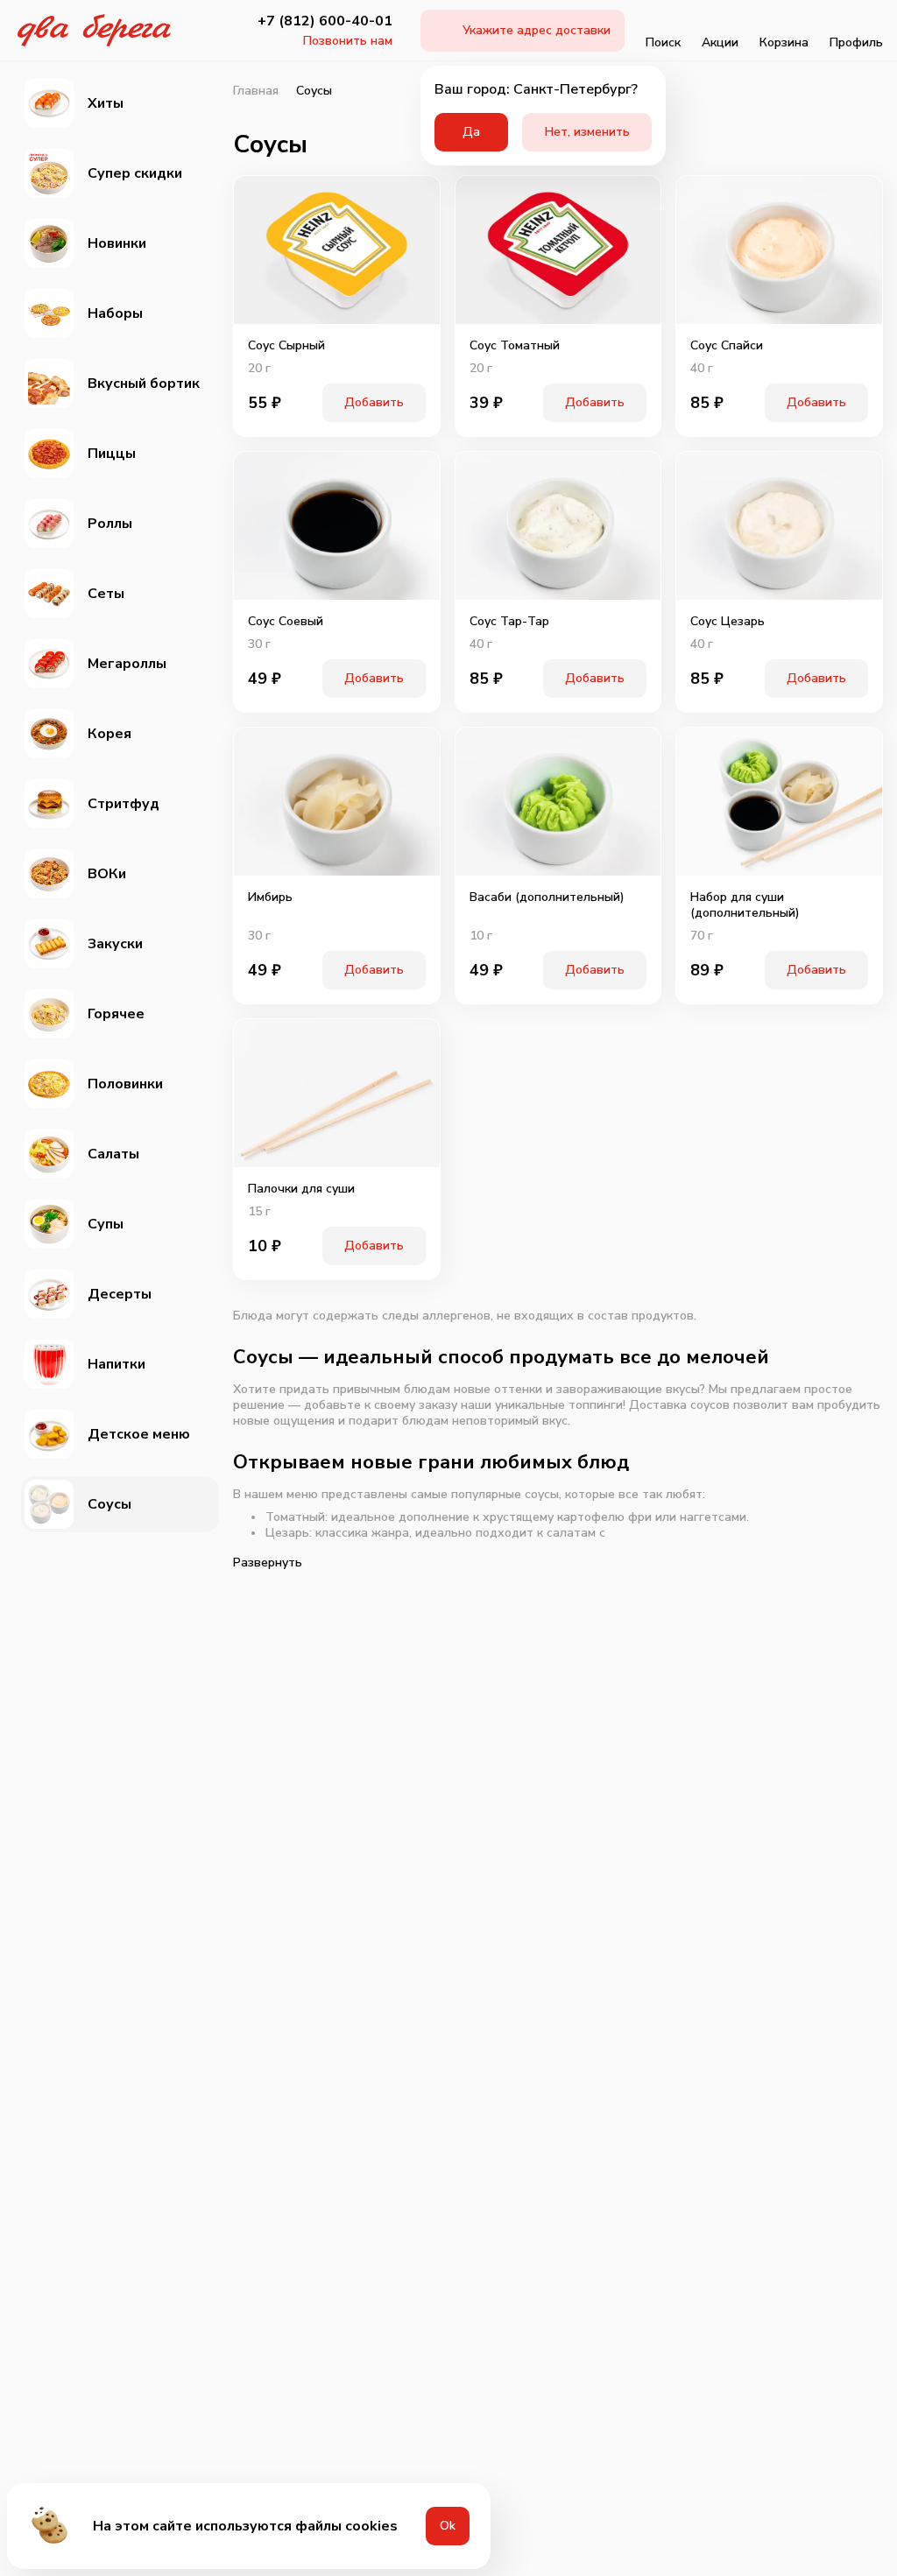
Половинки (125, 1084)
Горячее (116, 1014)
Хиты (106, 103)
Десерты (120, 1294)
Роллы (110, 524)
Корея (109, 734)
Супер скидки (135, 173)
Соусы (109, 1504)
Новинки (117, 243)
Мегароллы (127, 664)
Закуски (115, 944)
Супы (106, 1224)
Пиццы (112, 454)
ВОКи (107, 874)
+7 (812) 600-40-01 (325, 21)
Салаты (113, 1154)
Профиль (856, 42)
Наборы (115, 313)
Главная (256, 91)
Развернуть (268, 1562)
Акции (720, 42)
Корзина (784, 42)
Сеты (106, 594)
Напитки (117, 1364)
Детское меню (139, 1434)
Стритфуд (124, 804)
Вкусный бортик (144, 384)
